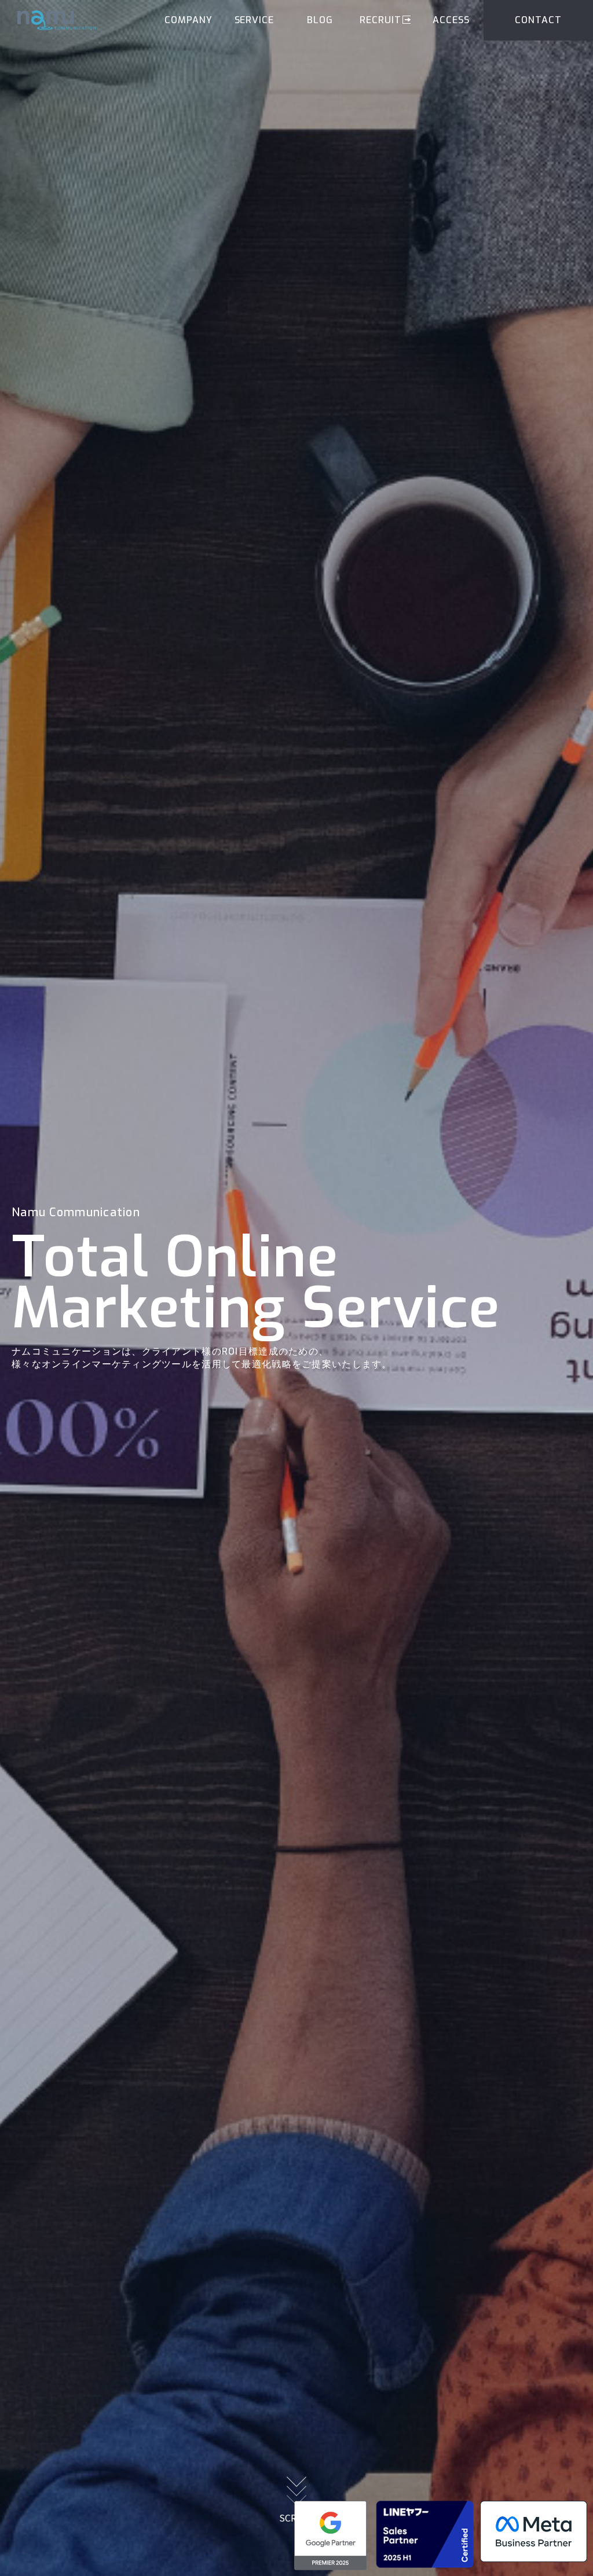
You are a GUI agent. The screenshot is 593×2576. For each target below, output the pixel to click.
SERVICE (255, 20)
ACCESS (451, 20)
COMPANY (188, 20)
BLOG (320, 20)
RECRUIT (380, 20)
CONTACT (538, 20)
